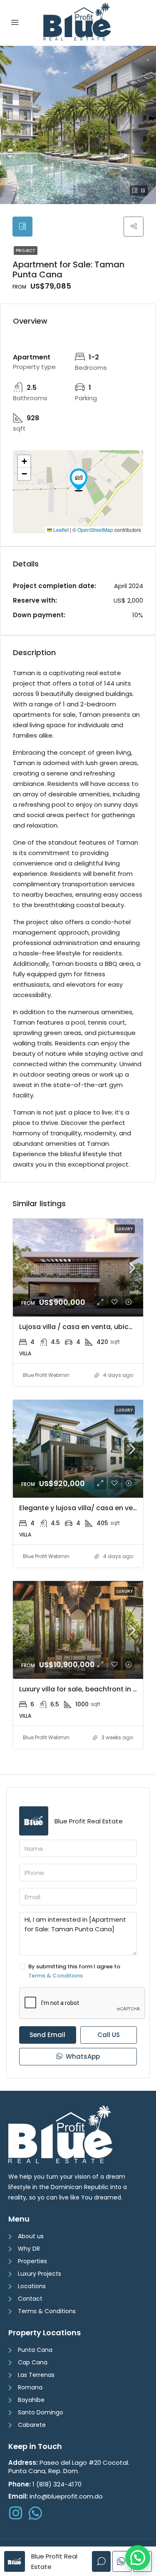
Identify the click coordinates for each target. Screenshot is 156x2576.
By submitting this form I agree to (74, 1971)
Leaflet (60, 530)
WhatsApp (82, 2056)
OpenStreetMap (95, 530)
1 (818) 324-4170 (45, 2484)
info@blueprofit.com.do (56, 2496)
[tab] (22, 227)
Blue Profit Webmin (46, 1375)
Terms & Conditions (56, 1976)
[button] (79, 480)
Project (26, 251)
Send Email (47, 2035)
